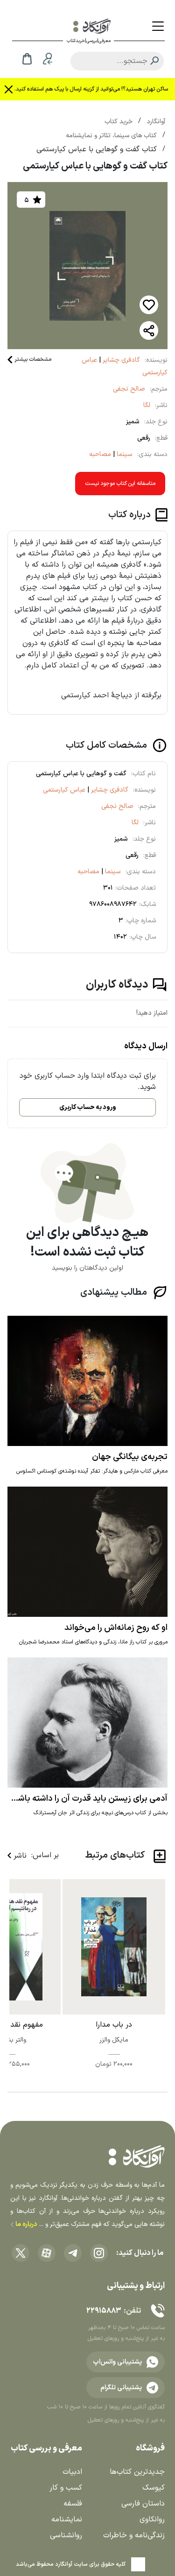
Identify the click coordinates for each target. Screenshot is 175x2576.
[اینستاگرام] (99, 2253)
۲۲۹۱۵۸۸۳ (104, 2311)
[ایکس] (21, 2253)
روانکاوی (152, 2520)
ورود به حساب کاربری (88, 1107)
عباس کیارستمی (64, 790)
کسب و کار (66, 2488)
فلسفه (73, 2504)
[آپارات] (47, 2253)
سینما (124, 454)
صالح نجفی (129, 389)
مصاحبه (100, 454)
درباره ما (25, 2224)
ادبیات (72, 2472)
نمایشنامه (67, 2520)
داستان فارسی (143, 2504)
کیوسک (154, 2488)
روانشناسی (66, 2535)
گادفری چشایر (120, 360)
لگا (147, 405)
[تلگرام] (73, 2253)
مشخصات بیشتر (33, 359)
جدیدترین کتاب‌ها (137, 2472)
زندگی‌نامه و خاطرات (134, 2535)
